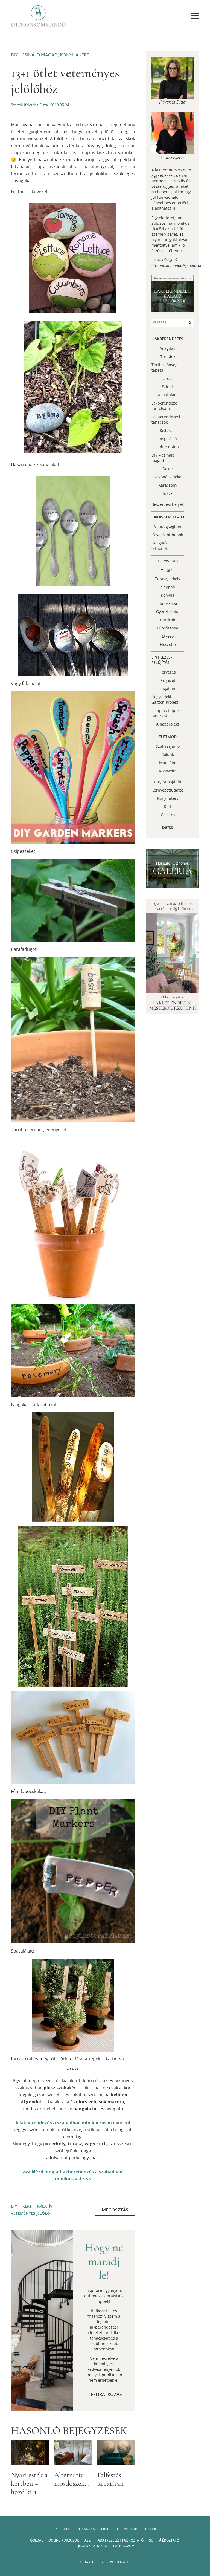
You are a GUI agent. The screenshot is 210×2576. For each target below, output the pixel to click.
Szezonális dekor (168, 477)
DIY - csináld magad (34, 55)
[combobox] (169, 323)
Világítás (168, 348)
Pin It (28, 211)
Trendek (168, 356)
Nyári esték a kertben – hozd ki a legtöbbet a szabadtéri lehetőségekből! (33, 2496)
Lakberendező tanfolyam (164, 406)
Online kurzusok (64, 2540)
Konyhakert (75, 55)
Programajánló (168, 782)
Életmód (168, 737)
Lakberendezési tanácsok (166, 419)
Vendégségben (168, 526)
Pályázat (168, 680)
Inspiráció (168, 439)
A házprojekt (168, 724)
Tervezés (168, 672)
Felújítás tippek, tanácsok (166, 713)
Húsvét (168, 493)
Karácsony (168, 485)
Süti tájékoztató (164, 2540)
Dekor (168, 469)
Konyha (168, 595)
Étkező (168, 636)
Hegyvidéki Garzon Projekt (165, 699)
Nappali (168, 587)
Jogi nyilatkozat (93, 2546)
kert (27, 2206)
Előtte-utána (168, 447)
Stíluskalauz (168, 395)
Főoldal (36, 2540)
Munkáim (168, 763)
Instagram (86, 2529)
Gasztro (168, 815)
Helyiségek (168, 561)
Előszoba (168, 644)
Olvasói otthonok (168, 535)
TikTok (151, 2529)
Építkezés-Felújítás (162, 660)
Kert (168, 806)
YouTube (132, 2529)
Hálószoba (168, 603)
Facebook (62, 2529)
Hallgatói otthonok (160, 546)
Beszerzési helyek (168, 504)
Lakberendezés (168, 339)
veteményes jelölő (30, 2213)
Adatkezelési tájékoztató (121, 2540)
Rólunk (168, 754)
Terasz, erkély (168, 579)
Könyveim (168, 771)
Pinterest (110, 2529)
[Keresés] (190, 323)
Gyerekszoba (168, 612)
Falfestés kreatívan (111, 2479)
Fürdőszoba (168, 628)
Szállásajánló (168, 746)
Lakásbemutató (168, 517)
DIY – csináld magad (163, 458)
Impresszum (124, 2546)
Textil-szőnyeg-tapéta (165, 367)
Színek (168, 387)
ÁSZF (88, 2540)
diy (14, 2206)
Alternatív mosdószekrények (79, 2479)
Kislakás (168, 430)
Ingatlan (168, 688)
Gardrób (168, 620)
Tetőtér (168, 571)
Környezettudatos (168, 790)
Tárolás (168, 378)
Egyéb (168, 827)
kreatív (45, 2206)
